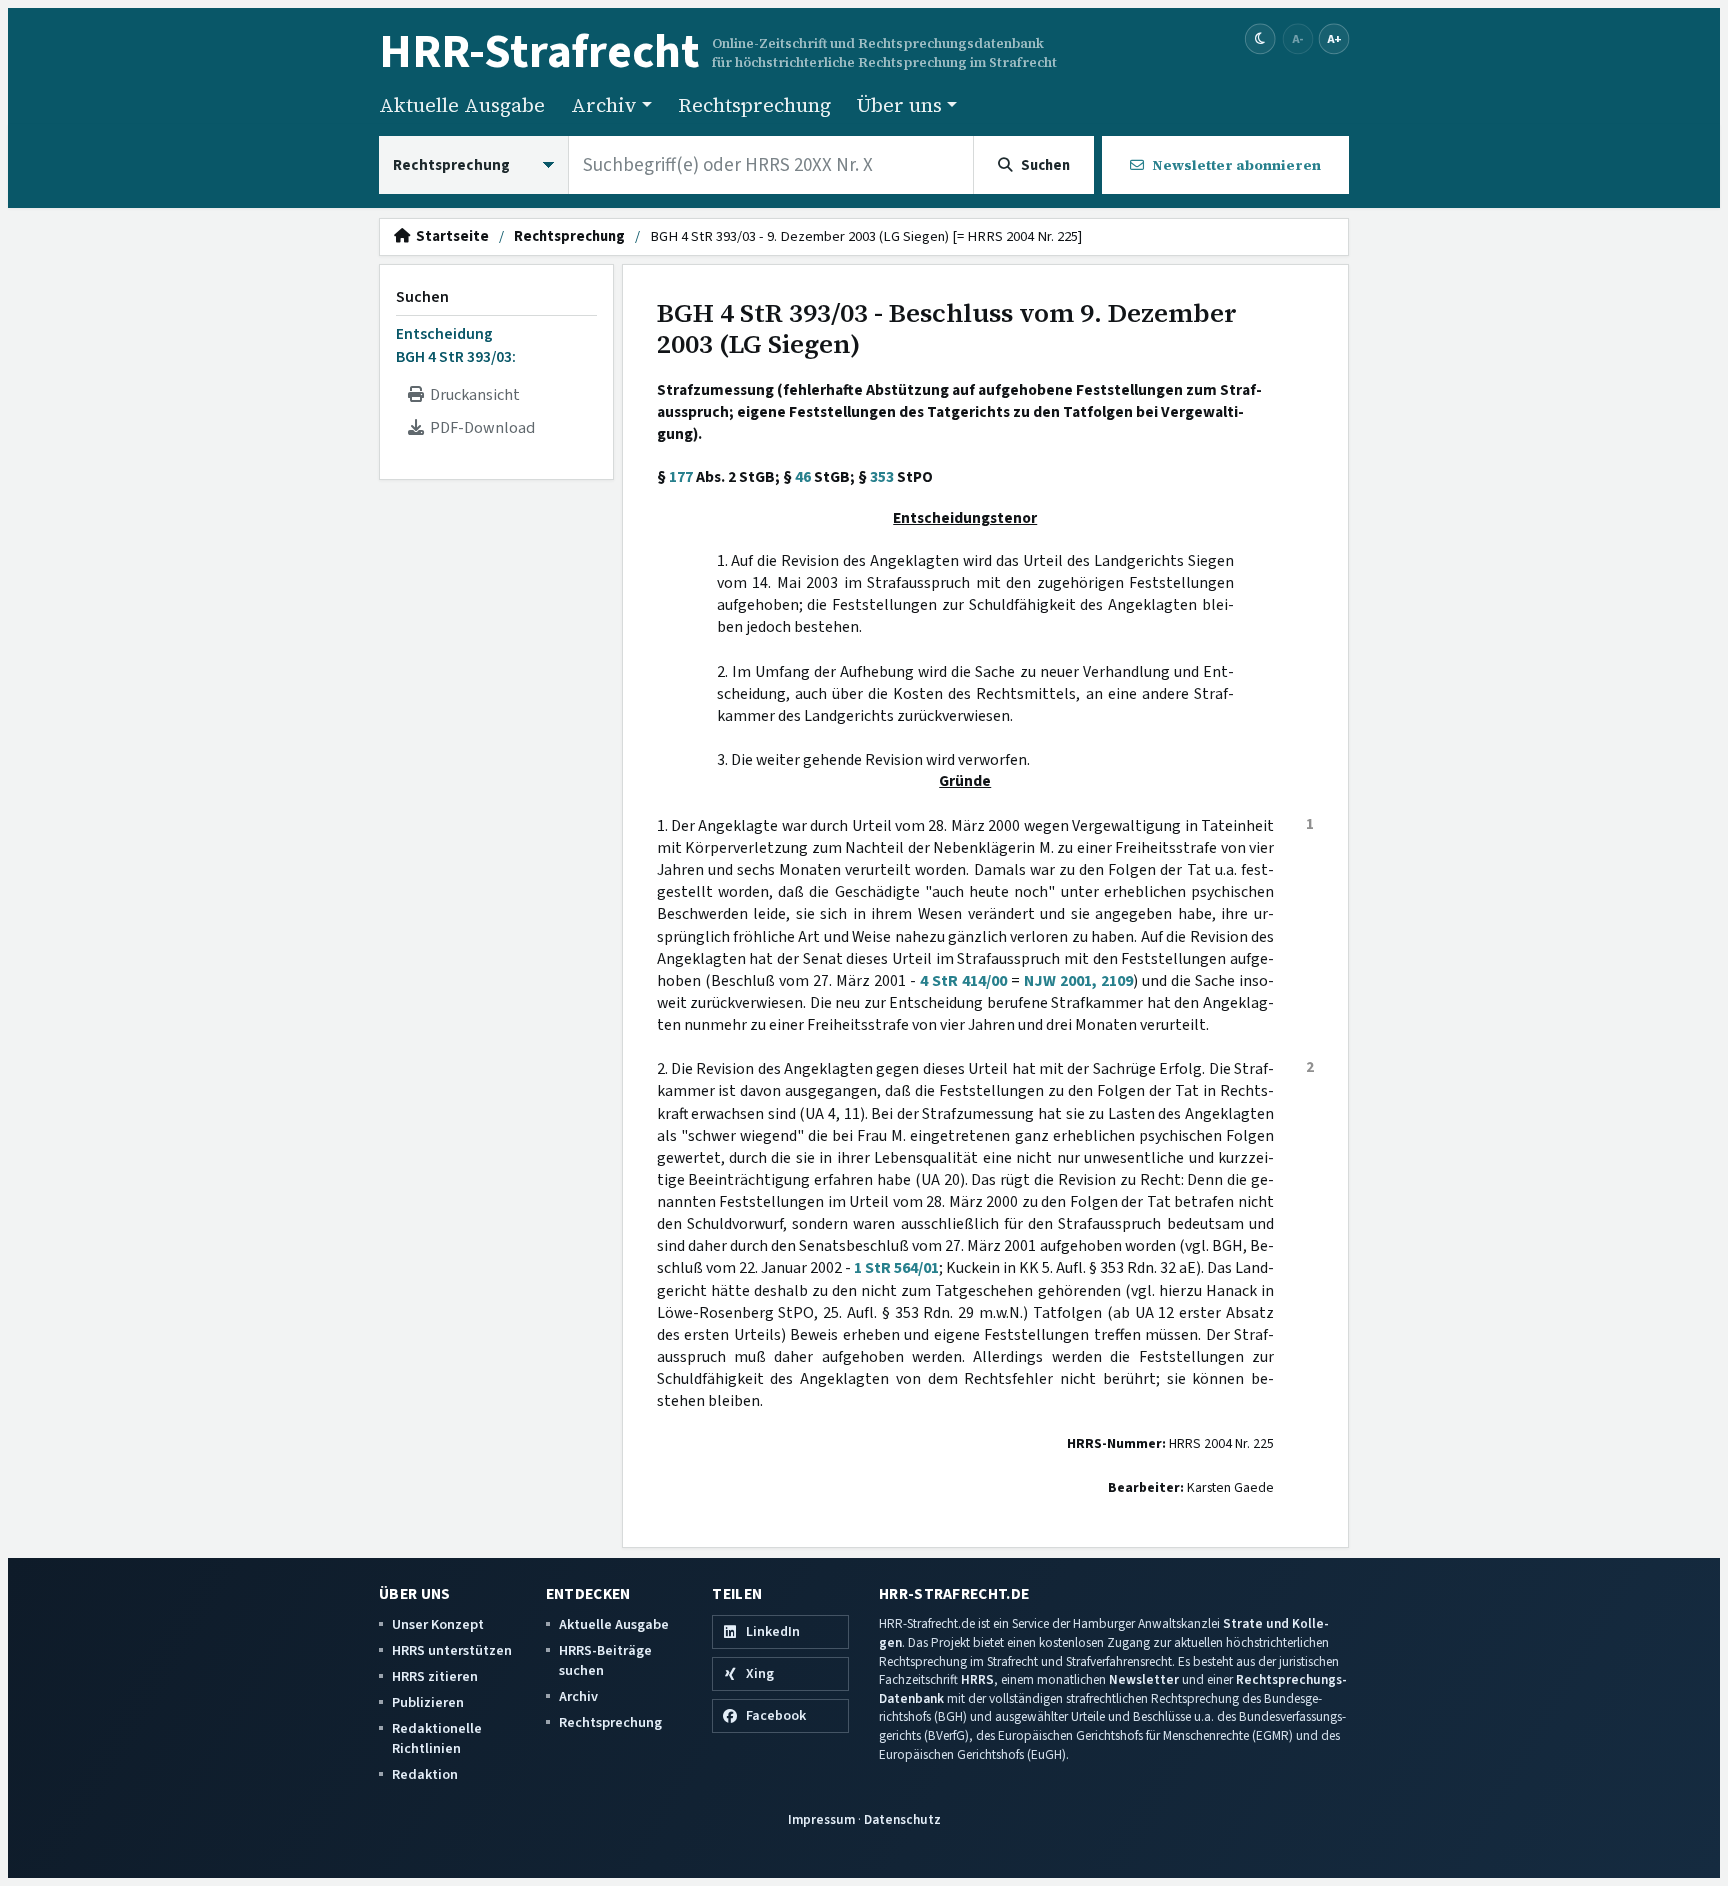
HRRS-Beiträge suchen (605, 1660)
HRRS (977, 1679)
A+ (1334, 38)
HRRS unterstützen (452, 1650)
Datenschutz (902, 1819)
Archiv (578, 1696)
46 (803, 477)
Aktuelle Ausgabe (462, 105)
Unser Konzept (438, 1624)
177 (681, 477)
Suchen (422, 297)
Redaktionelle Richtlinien (437, 1738)
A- (1298, 38)
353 (882, 477)
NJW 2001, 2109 (1078, 981)
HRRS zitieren (435, 1676)
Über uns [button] (899, 105)
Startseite (449, 237)
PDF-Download (479, 428)
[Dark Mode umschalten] (1260, 39)
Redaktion (425, 1774)
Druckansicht (472, 395)
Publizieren (428, 1702)
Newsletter (1144, 1679)
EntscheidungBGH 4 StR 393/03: (456, 345)
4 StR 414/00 (963, 981)
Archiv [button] (604, 105)
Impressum (821, 1819)
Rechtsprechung (754, 105)
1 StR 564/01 (896, 1268)
